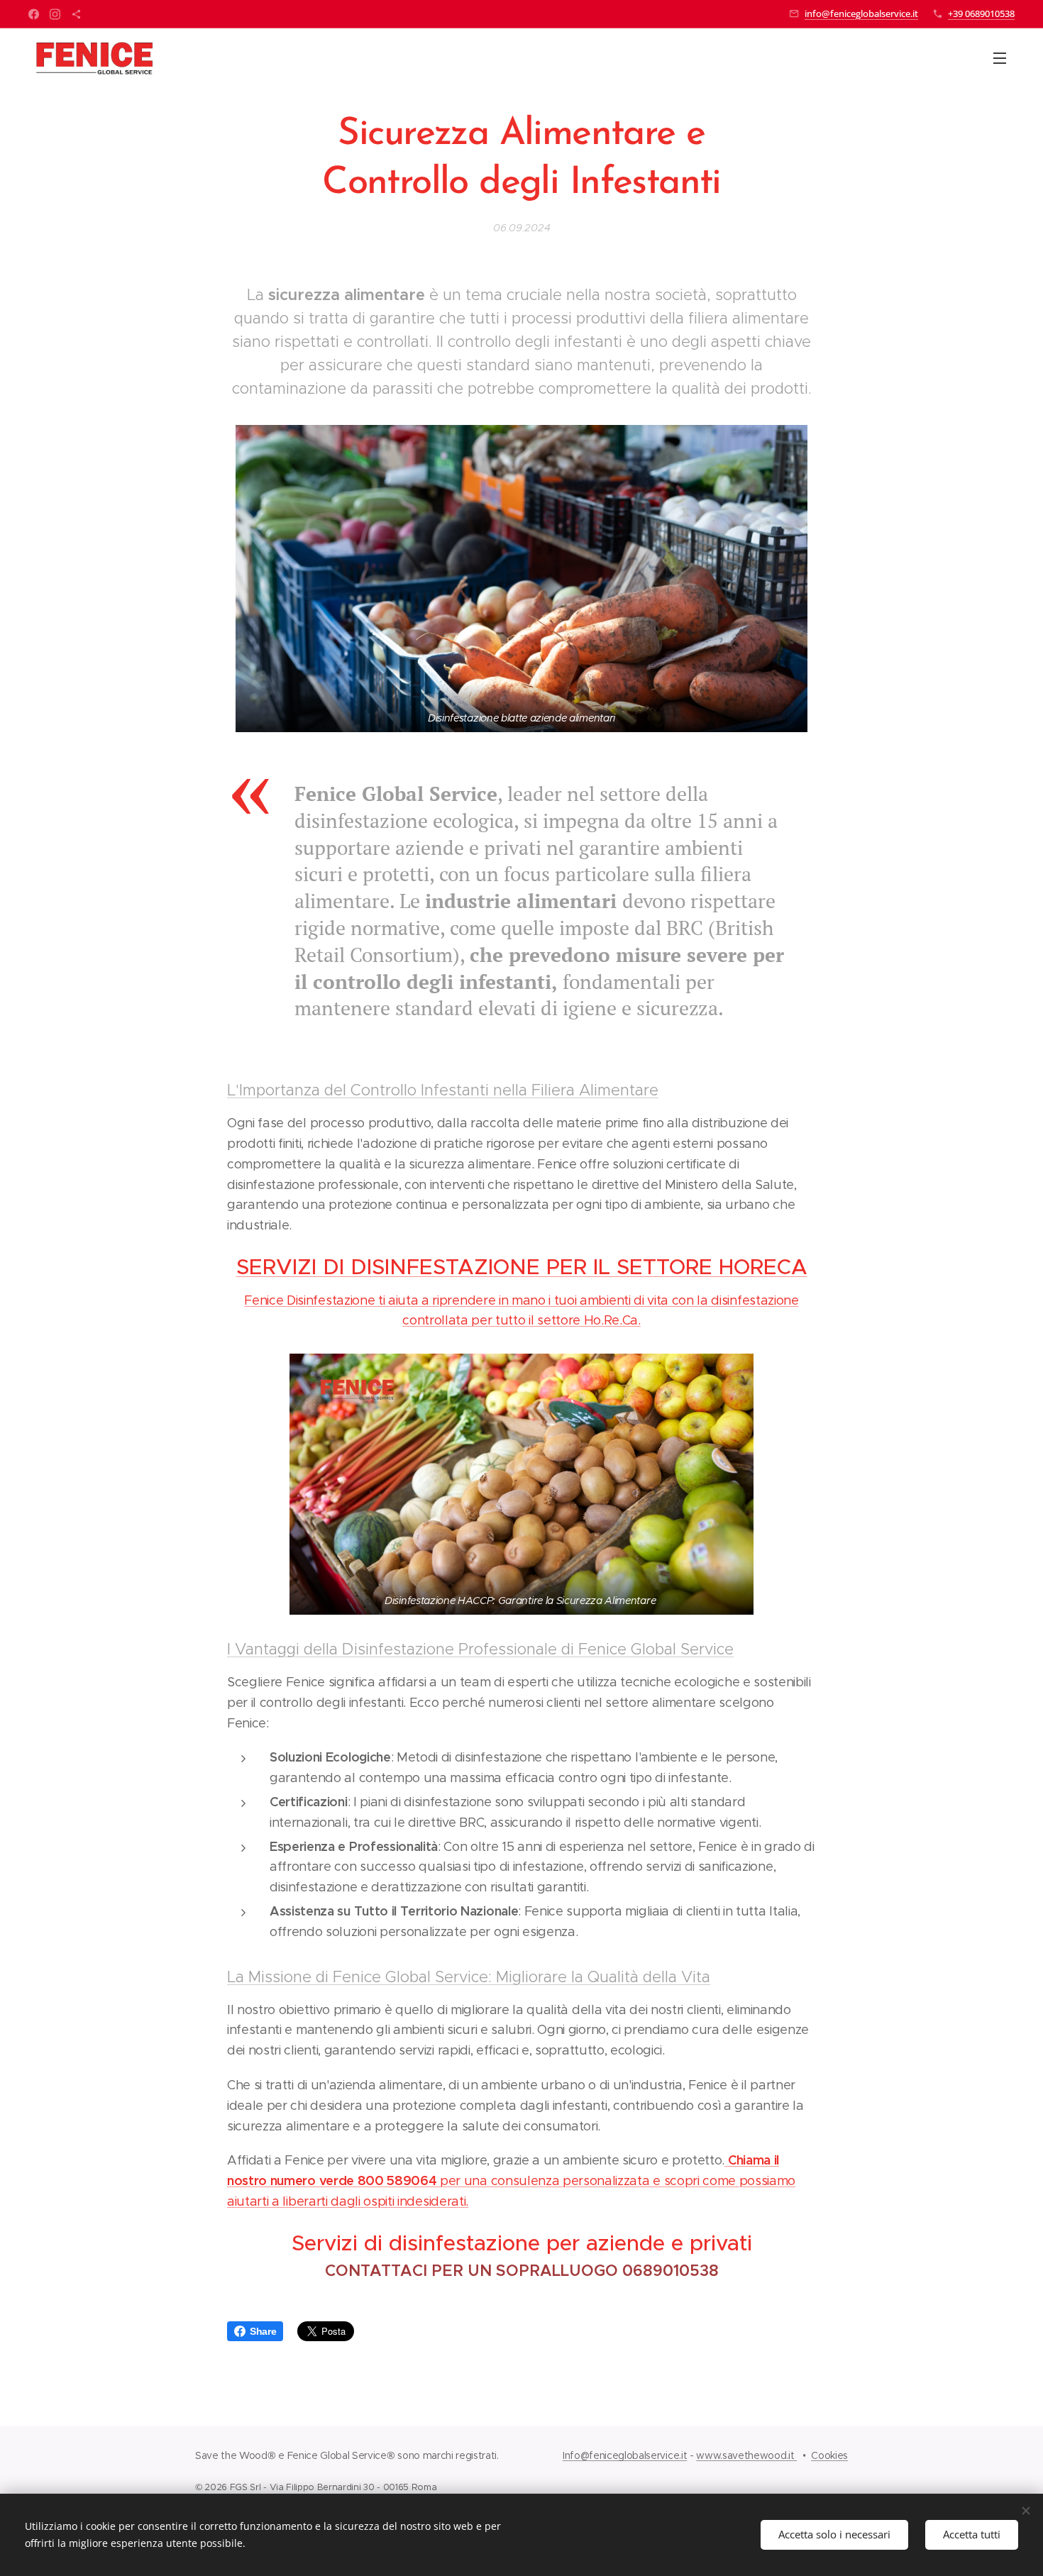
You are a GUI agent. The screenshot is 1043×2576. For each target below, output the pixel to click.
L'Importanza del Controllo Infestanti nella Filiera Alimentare (443, 1090)
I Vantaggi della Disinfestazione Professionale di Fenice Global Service (480, 1649)
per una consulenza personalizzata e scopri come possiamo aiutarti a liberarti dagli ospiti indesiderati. (511, 2181)
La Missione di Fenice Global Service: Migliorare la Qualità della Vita (469, 1977)
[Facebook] (34, 14)
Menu (1004, 57)
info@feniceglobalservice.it (861, 13)
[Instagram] (55, 14)
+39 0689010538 (981, 13)
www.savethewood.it (746, 2455)
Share (263, 2331)
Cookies (829, 2455)
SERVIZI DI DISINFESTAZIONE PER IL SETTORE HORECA (522, 1267)
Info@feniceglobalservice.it (625, 2455)
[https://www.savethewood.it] (76, 14)
